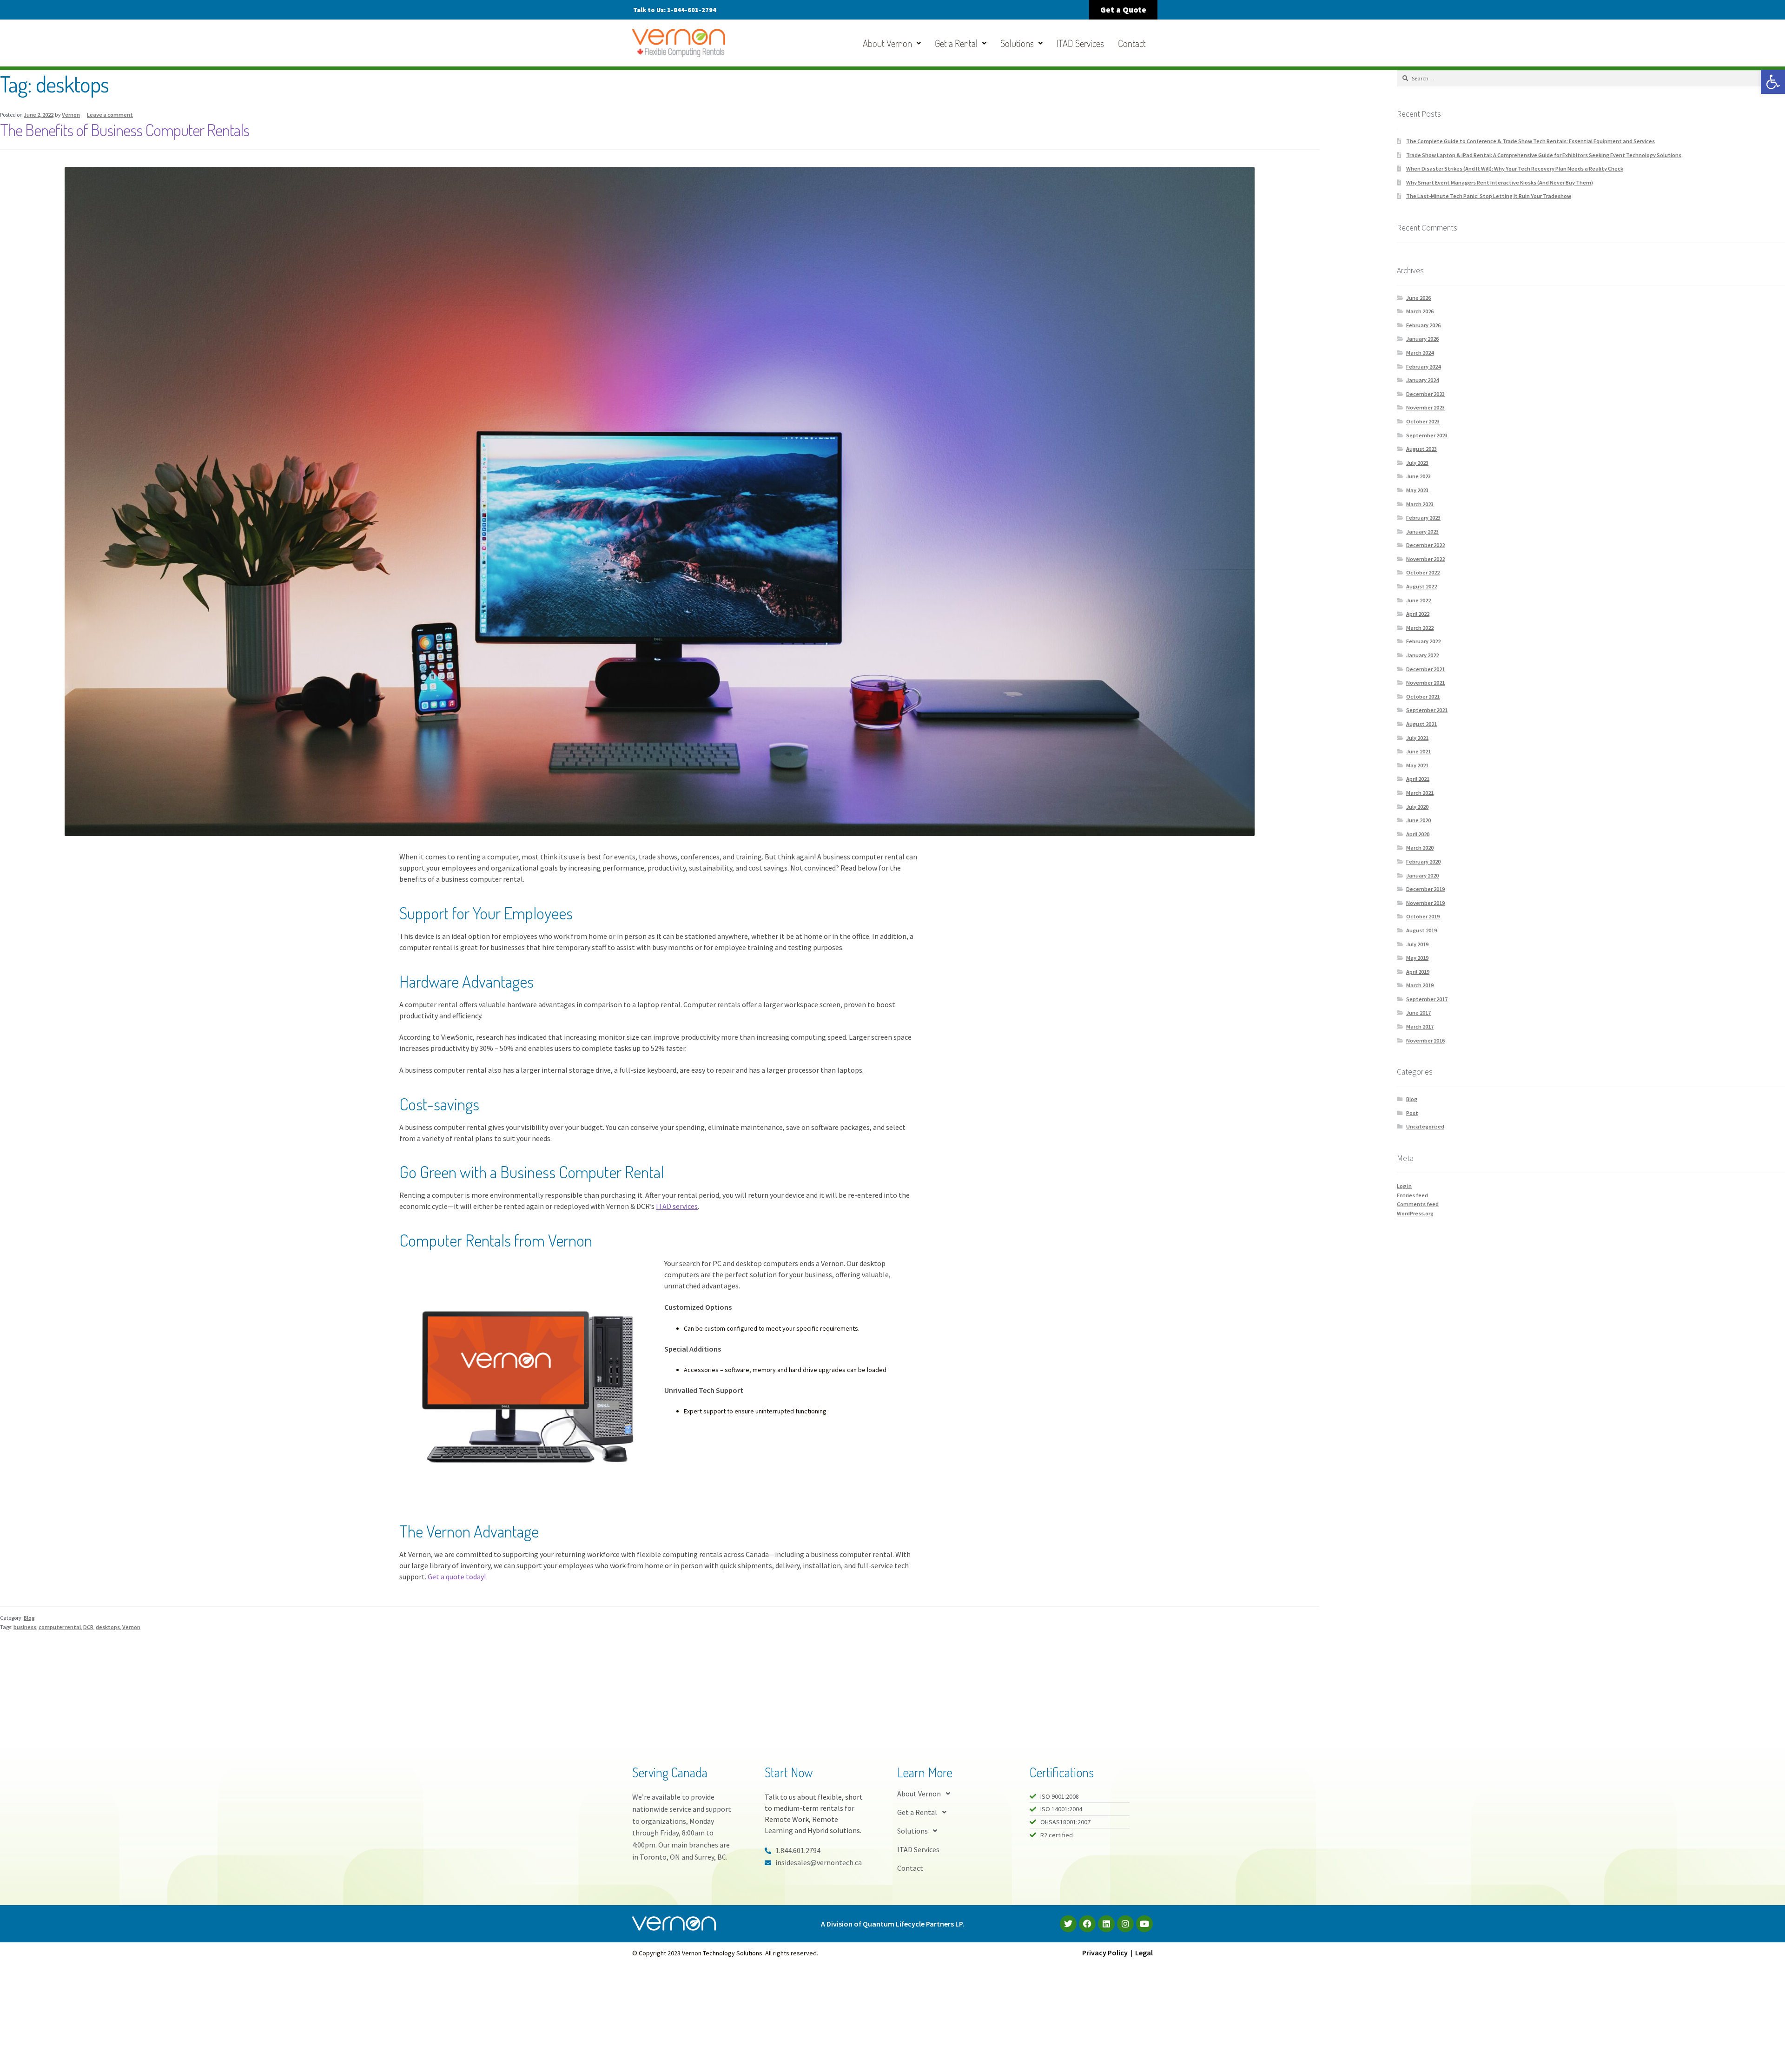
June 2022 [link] (1418, 600)
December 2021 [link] (1425, 669)
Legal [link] (1144, 1953)
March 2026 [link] (1420, 311)
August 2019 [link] (1421, 930)
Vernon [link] (71, 115)
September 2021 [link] (1427, 710)
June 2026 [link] (1418, 298)
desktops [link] (108, 1627)
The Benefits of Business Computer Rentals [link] (125, 130)
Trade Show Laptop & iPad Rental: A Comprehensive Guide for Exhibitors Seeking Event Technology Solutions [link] (1544, 155)
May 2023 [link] (1417, 490)
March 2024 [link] (1420, 353)
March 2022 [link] (1420, 628)
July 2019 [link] (1417, 944)
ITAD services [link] (677, 1206)
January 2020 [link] (1422, 875)
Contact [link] (1132, 43)
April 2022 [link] (1418, 614)
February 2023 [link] (1423, 518)
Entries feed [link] (1412, 1195)
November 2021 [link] (1425, 683)
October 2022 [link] (1423, 572)
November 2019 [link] (1425, 903)
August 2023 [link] (1421, 449)
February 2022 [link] (1423, 641)
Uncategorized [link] (1425, 1126)
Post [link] (1412, 1113)
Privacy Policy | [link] (1109, 1953)
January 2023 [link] (1422, 531)
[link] (1773, 82)
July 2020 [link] (1417, 807)
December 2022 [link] (1425, 545)
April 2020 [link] (1418, 834)
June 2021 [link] (1418, 751)
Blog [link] (29, 1618)
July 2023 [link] (1417, 463)
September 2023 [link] (1427, 435)
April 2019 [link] (1418, 972)
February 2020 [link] (1423, 861)
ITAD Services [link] (1080, 43)
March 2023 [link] (1420, 504)
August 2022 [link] (1421, 586)
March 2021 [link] (1420, 793)
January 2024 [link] (1422, 380)
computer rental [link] (60, 1627)
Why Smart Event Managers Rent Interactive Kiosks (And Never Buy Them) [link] (1500, 182)
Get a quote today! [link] (457, 1577)
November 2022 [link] (1425, 559)
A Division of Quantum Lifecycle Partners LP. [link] (892, 1924)
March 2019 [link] (1420, 985)
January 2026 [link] (1422, 339)
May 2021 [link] (1417, 765)
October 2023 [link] (1423, 421)
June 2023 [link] (1418, 476)
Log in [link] (1404, 1186)
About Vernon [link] (887, 43)
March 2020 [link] (1420, 848)
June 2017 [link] (1418, 1013)
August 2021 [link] (1421, 724)
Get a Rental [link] (956, 43)
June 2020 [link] (1418, 820)
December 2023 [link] (1425, 394)
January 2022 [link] (1422, 655)
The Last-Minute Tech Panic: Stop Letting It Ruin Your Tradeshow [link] (1489, 196)
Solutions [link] (1017, 43)
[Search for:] (1591, 78)
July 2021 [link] (1417, 738)
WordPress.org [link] (1415, 1213)
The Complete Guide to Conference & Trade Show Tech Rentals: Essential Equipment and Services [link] (1530, 141)
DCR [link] (88, 1627)
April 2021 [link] (1418, 779)
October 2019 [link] (1423, 916)
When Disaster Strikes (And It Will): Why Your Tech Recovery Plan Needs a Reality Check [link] (1515, 168)
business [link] (25, 1627)
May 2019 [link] (1417, 958)
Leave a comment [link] (110, 115)
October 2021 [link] (1423, 696)
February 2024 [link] (1423, 366)
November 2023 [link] (1425, 407)
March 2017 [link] (1420, 1026)
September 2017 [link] (1427, 999)
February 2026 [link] (1423, 325)
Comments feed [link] (1418, 1204)
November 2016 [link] (1425, 1040)
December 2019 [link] (1425, 889)
